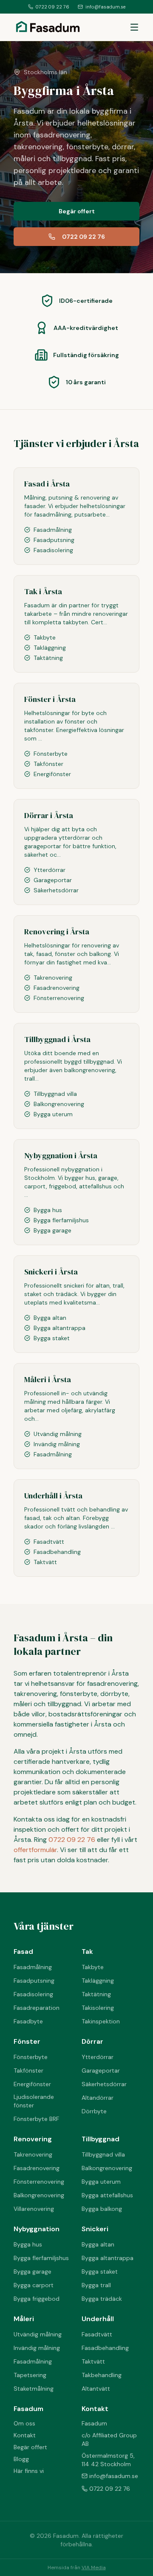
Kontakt (25, 2435)
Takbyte (93, 1967)
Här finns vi (29, 2471)
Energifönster (32, 2084)
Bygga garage (33, 2271)
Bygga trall (96, 2285)
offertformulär (35, 1850)
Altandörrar (98, 2098)
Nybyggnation (37, 2229)
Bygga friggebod (37, 2299)
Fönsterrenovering (39, 2182)
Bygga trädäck (102, 2299)
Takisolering (98, 2008)
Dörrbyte (94, 2111)
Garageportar (101, 2070)
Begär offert (77, 211)
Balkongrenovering (39, 2195)
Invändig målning (37, 2348)
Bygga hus (28, 2244)
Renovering (33, 2139)
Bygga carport (34, 2285)
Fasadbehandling (105, 2348)
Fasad (23, 1952)
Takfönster (28, 2070)
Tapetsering (30, 2375)
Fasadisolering (33, 1994)
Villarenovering (34, 2209)
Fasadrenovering (37, 2168)
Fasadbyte (28, 2021)
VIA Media (94, 2568)
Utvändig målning (38, 2334)
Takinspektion (101, 2021)
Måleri (24, 2319)
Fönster (27, 2041)
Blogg (21, 2459)
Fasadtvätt (97, 2334)
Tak (87, 1952)
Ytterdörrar (98, 2057)
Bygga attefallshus (107, 2195)
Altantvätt (96, 2389)
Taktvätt (93, 2361)
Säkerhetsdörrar (104, 2084)
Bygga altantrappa (108, 2258)
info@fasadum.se (105, 7)
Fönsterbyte (31, 2057)
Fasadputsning (34, 1981)
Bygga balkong (102, 2209)
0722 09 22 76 (52, 7)
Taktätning (96, 1994)
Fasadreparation (37, 2008)
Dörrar (92, 2041)
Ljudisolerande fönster (34, 2101)
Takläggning (98, 1981)
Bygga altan (98, 2244)
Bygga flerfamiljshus (41, 2258)
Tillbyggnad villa (103, 2154)
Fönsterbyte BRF (36, 2119)
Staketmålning (34, 2389)
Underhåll (98, 2319)
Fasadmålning (33, 1967)
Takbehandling (102, 2375)
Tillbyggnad (101, 2139)
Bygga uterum (101, 2182)
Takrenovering (33, 2154)
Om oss (24, 2423)
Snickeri (95, 2229)
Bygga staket (100, 2271)
